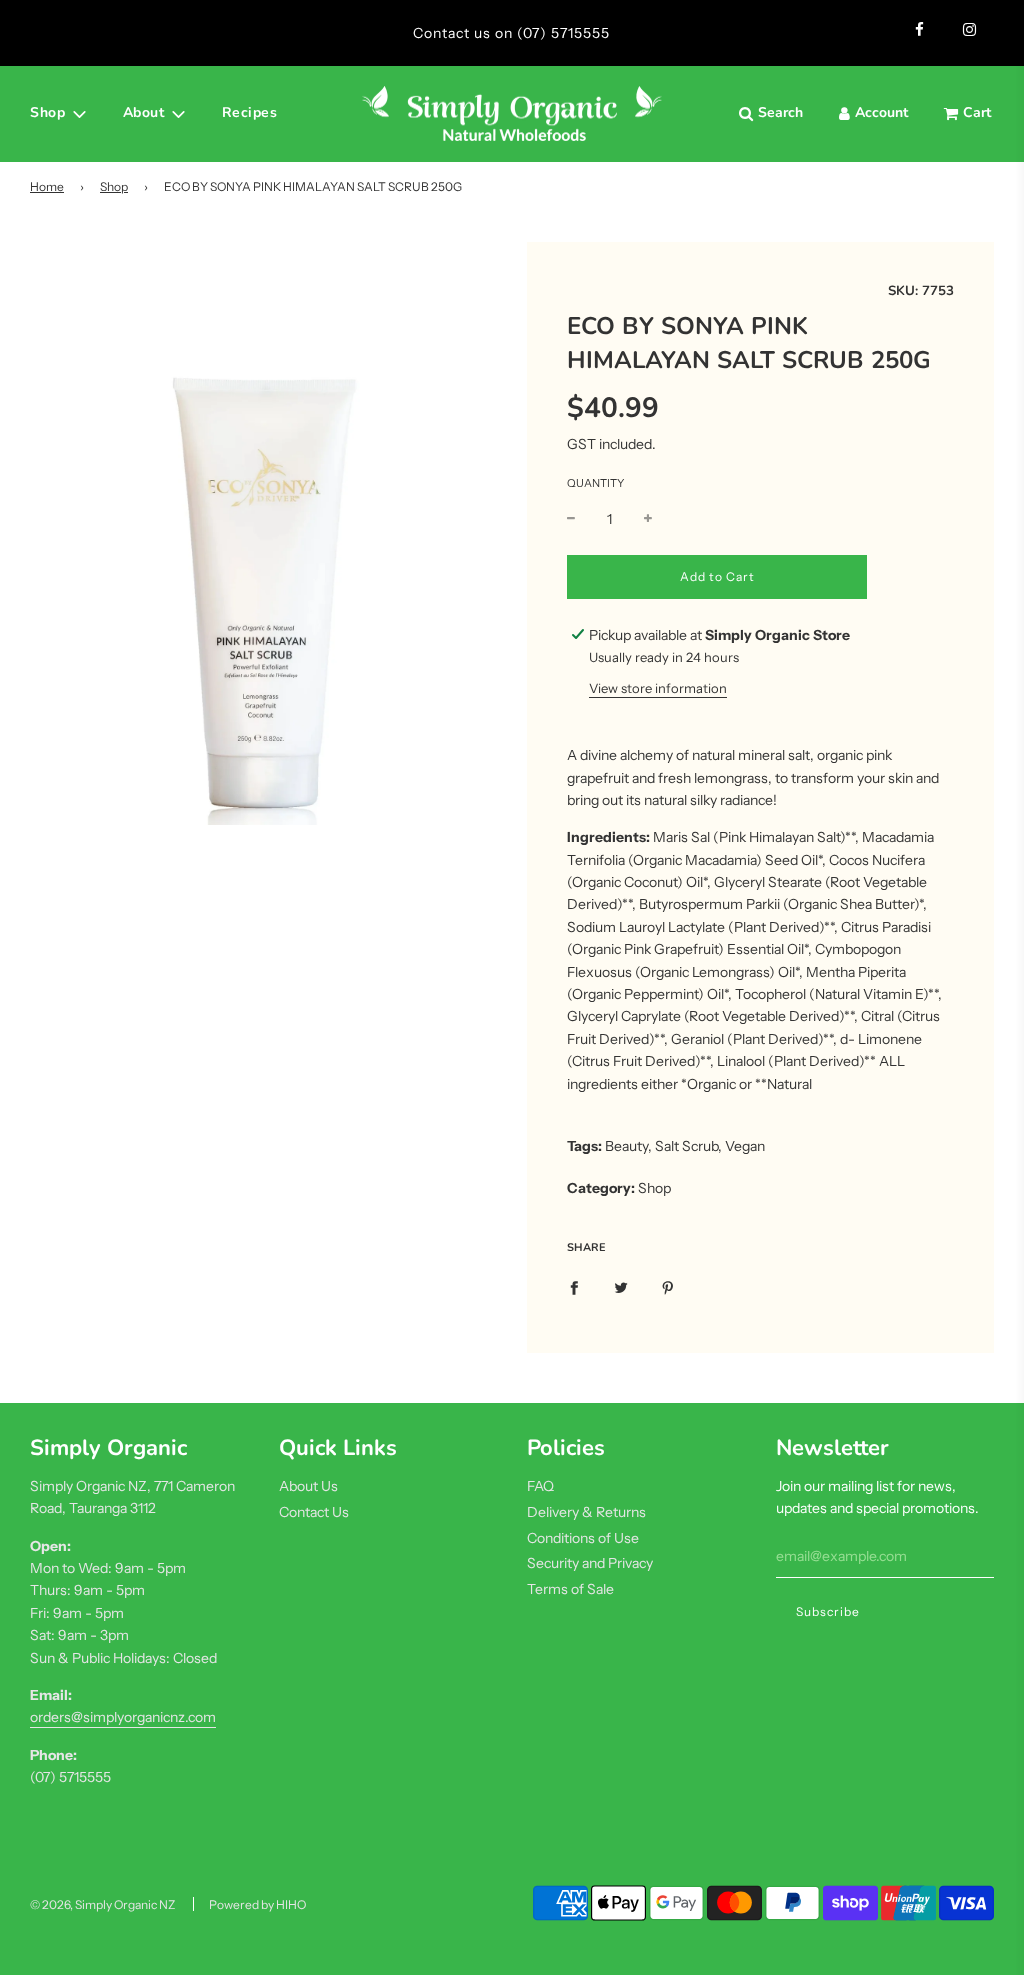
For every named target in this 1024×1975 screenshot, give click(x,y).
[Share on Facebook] (574, 1287)
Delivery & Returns (586, 1512)
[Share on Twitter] (621, 1287)
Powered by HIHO (257, 1904)
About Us (308, 1486)
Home (47, 186)
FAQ (540, 1486)
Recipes (250, 112)
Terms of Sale (570, 1589)
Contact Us (314, 1512)
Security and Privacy (590, 1563)
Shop (114, 186)
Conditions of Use (583, 1538)
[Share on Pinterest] (668, 1287)
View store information (658, 688)
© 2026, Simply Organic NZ (102, 1904)
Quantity (595, 483)
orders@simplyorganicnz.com (123, 1717)
